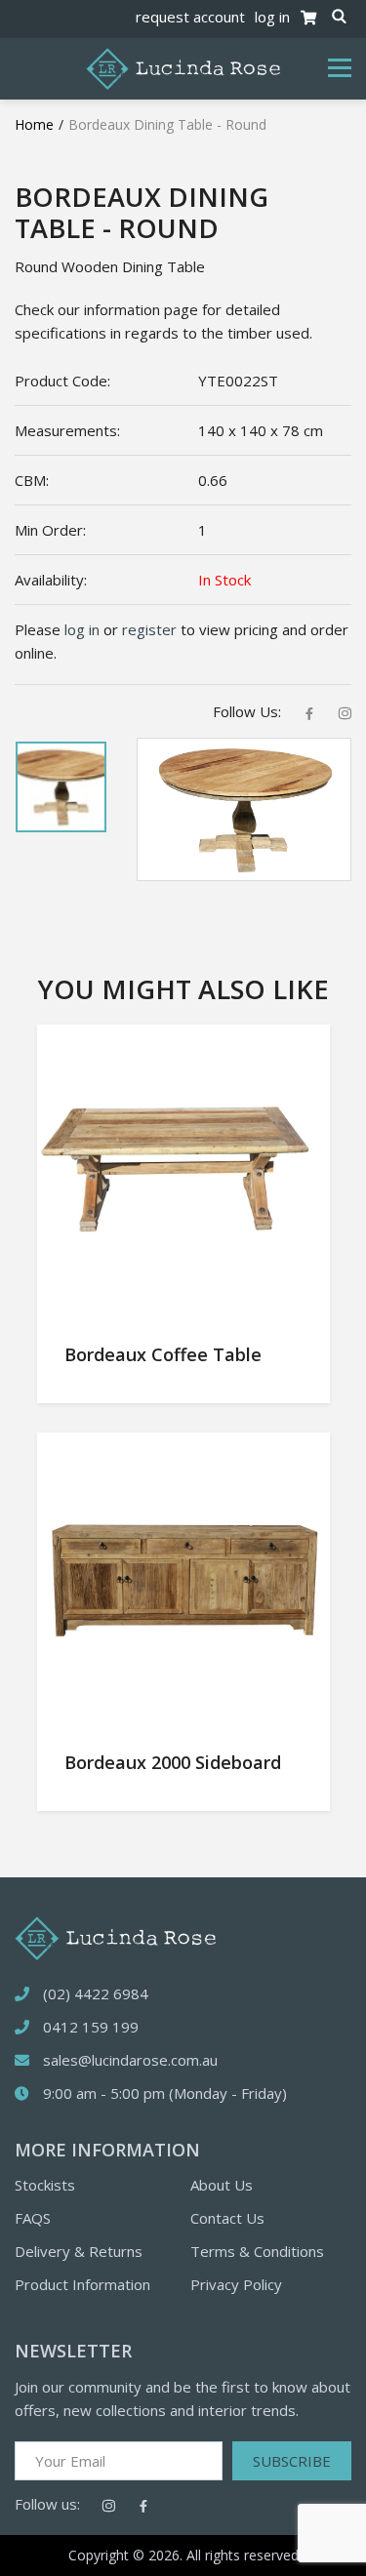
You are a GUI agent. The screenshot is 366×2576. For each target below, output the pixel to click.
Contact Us (227, 2218)
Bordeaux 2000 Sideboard (173, 1762)
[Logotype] (183, 67)
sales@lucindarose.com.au (130, 2060)
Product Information (82, 2284)
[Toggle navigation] (340, 68)
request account (190, 17)
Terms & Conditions (257, 2251)
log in (272, 17)
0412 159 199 (91, 2027)
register (149, 629)
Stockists (45, 2185)
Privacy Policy (236, 2284)
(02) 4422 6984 (96, 1993)
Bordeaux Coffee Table (163, 1354)
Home (34, 124)
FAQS (33, 2218)
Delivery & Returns (79, 2251)
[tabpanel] (61, 787)
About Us (222, 2185)
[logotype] (115, 1937)
